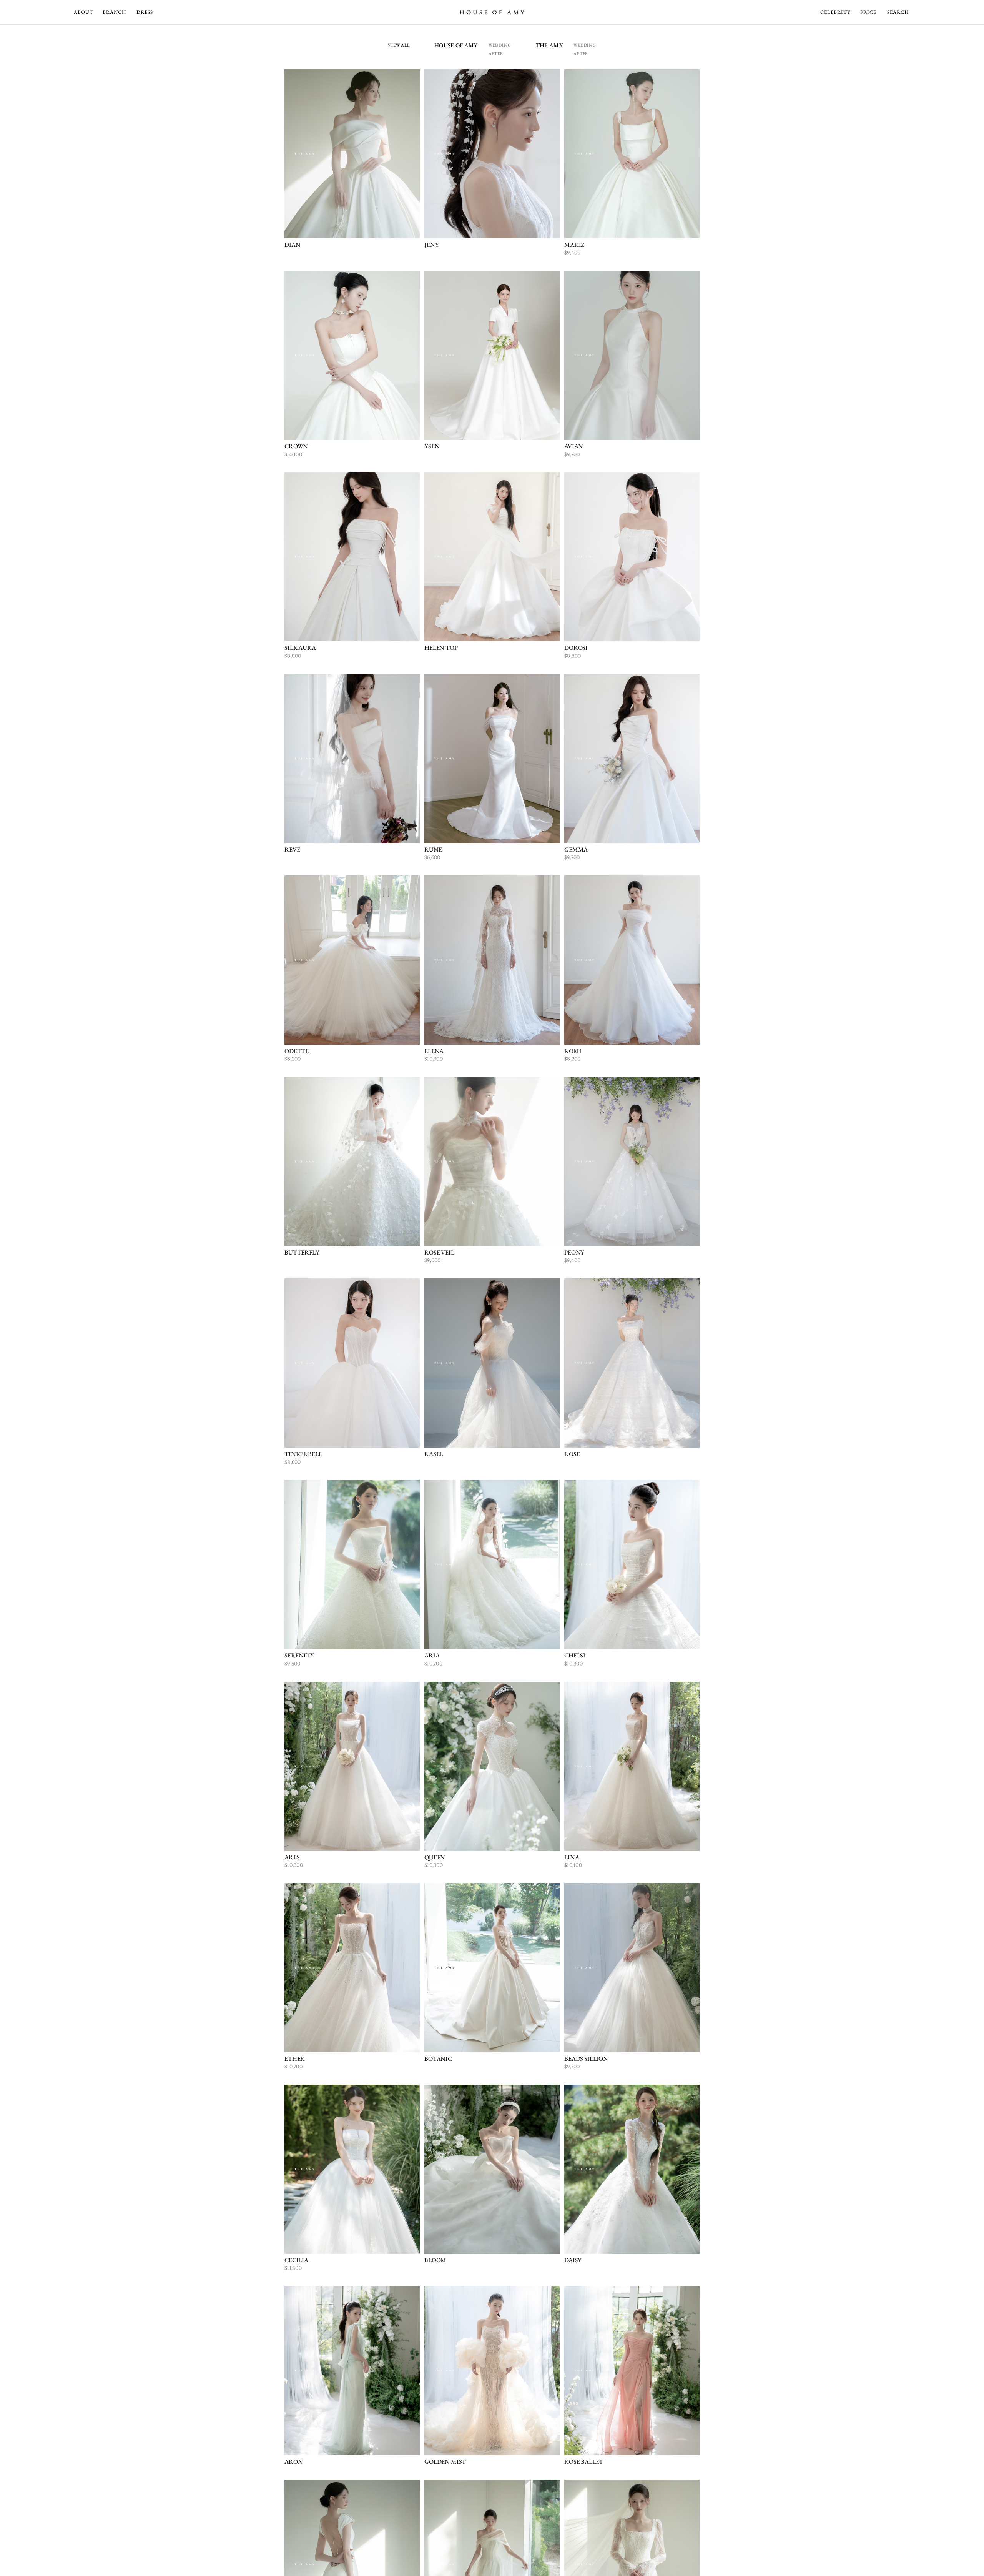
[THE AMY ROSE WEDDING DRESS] (632, 1363)
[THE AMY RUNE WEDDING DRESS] (492, 759)
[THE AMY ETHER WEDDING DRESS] (352, 1968)
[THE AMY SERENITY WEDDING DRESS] (352, 1564)
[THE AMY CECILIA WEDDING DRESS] (352, 2169)
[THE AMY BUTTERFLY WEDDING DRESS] (352, 1162)
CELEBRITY (835, 12)
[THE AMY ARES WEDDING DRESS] (352, 1766)
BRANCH (114, 12)
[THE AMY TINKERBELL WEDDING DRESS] (352, 1363)
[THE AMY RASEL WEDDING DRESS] (492, 1363)
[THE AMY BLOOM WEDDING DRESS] (492, 2169)
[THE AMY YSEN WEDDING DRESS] (492, 355)
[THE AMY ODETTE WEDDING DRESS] (352, 960)
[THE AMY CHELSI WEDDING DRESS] (632, 1564)
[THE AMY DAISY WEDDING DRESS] (632, 2169)
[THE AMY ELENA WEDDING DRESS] (492, 960)
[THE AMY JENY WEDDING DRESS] (492, 154)
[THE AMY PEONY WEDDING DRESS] (632, 1162)
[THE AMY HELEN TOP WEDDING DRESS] (492, 557)
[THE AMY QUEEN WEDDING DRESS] (492, 1766)
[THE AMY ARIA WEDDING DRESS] (492, 1564)
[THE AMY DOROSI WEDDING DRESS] (632, 557)
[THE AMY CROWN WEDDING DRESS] (352, 355)
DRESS (145, 12)
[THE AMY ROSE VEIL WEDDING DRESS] (492, 1162)
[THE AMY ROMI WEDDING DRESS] (632, 960)
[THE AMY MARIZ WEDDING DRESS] (632, 154)
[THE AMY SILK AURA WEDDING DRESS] (352, 557)
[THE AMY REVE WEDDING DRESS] (352, 759)
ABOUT (84, 12)
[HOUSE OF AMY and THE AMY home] (492, 12)
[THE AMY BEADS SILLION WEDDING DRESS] (632, 1968)
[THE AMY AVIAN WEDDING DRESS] (632, 355)
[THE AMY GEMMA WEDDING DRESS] (632, 759)
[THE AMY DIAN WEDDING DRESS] (352, 154)
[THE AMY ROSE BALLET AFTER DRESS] (632, 2371)
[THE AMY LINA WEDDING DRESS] (632, 1766)
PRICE (868, 12)
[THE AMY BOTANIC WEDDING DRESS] (492, 1968)
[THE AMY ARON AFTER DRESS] (352, 2371)
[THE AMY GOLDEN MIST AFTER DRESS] (492, 2371)
